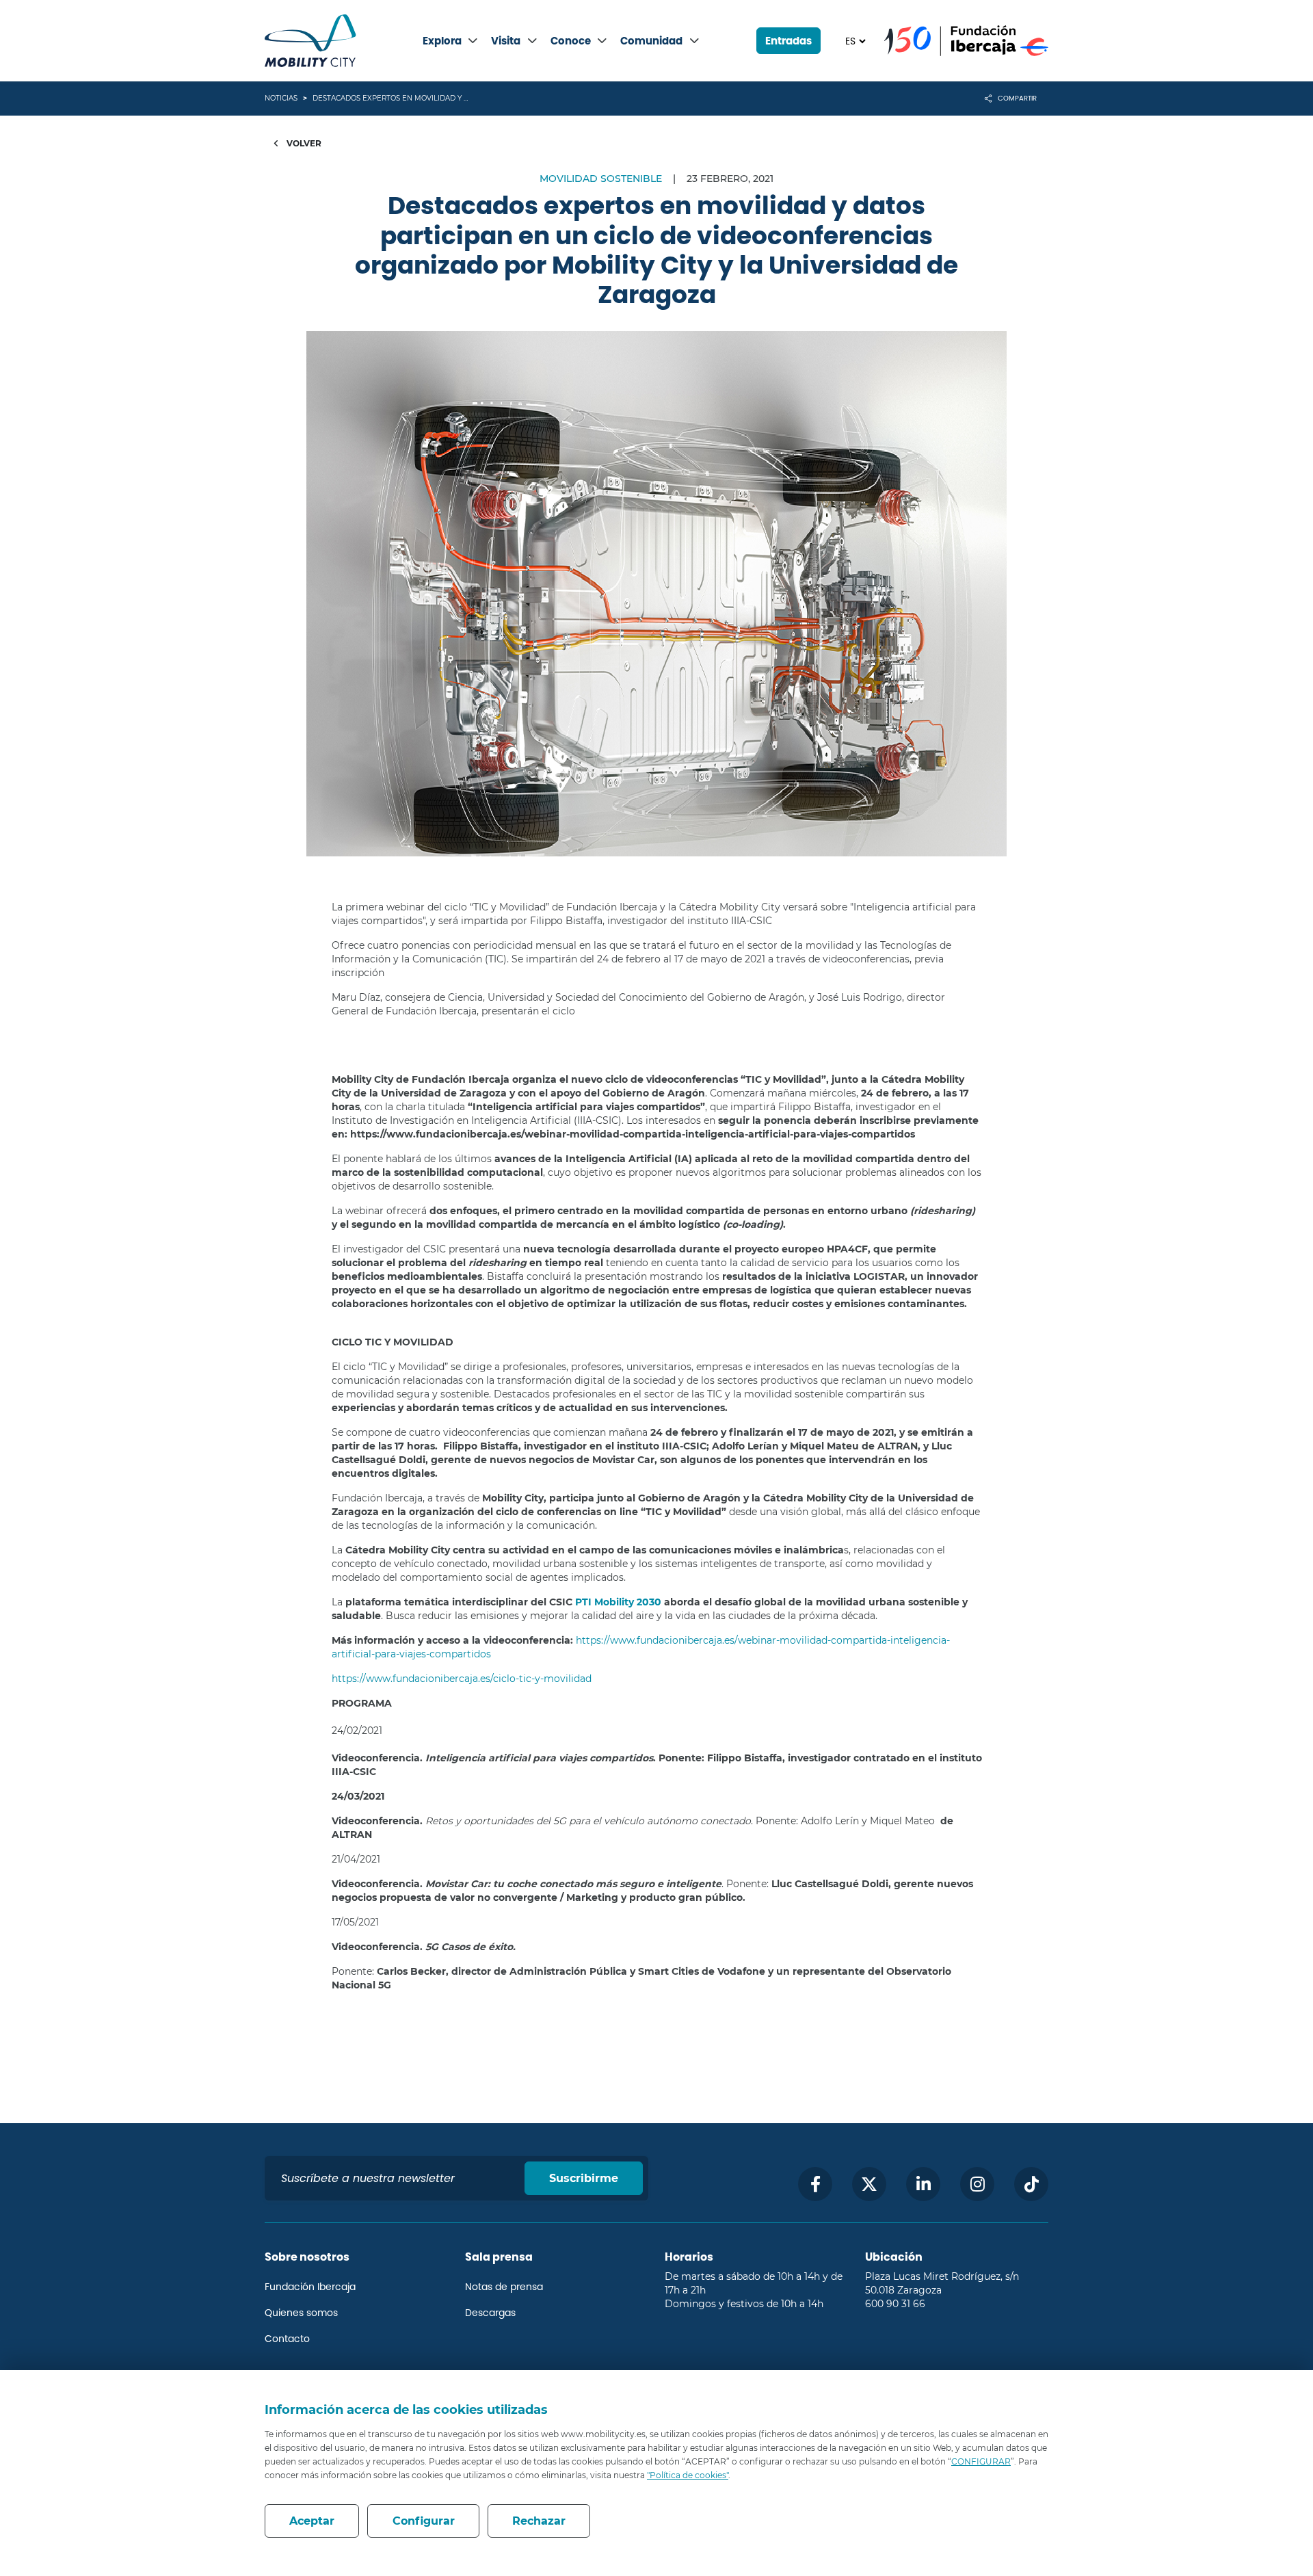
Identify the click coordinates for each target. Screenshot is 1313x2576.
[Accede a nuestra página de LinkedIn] (923, 2184)
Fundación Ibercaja (310, 2287)
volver (303, 143)
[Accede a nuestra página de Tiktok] (1031, 2184)
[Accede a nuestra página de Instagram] (977, 2184)
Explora (442, 41)
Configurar (424, 2521)
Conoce (571, 41)
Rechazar (539, 2521)
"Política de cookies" (688, 2475)
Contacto (287, 2339)
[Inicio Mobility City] (310, 41)
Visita (506, 41)
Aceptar (312, 2521)
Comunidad (651, 41)
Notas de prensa (504, 2287)
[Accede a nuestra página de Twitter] (869, 2184)
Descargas (490, 2313)
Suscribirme (584, 2178)
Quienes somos (301, 2313)
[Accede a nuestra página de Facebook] (815, 2184)
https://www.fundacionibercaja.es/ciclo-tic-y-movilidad (462, 1679)
